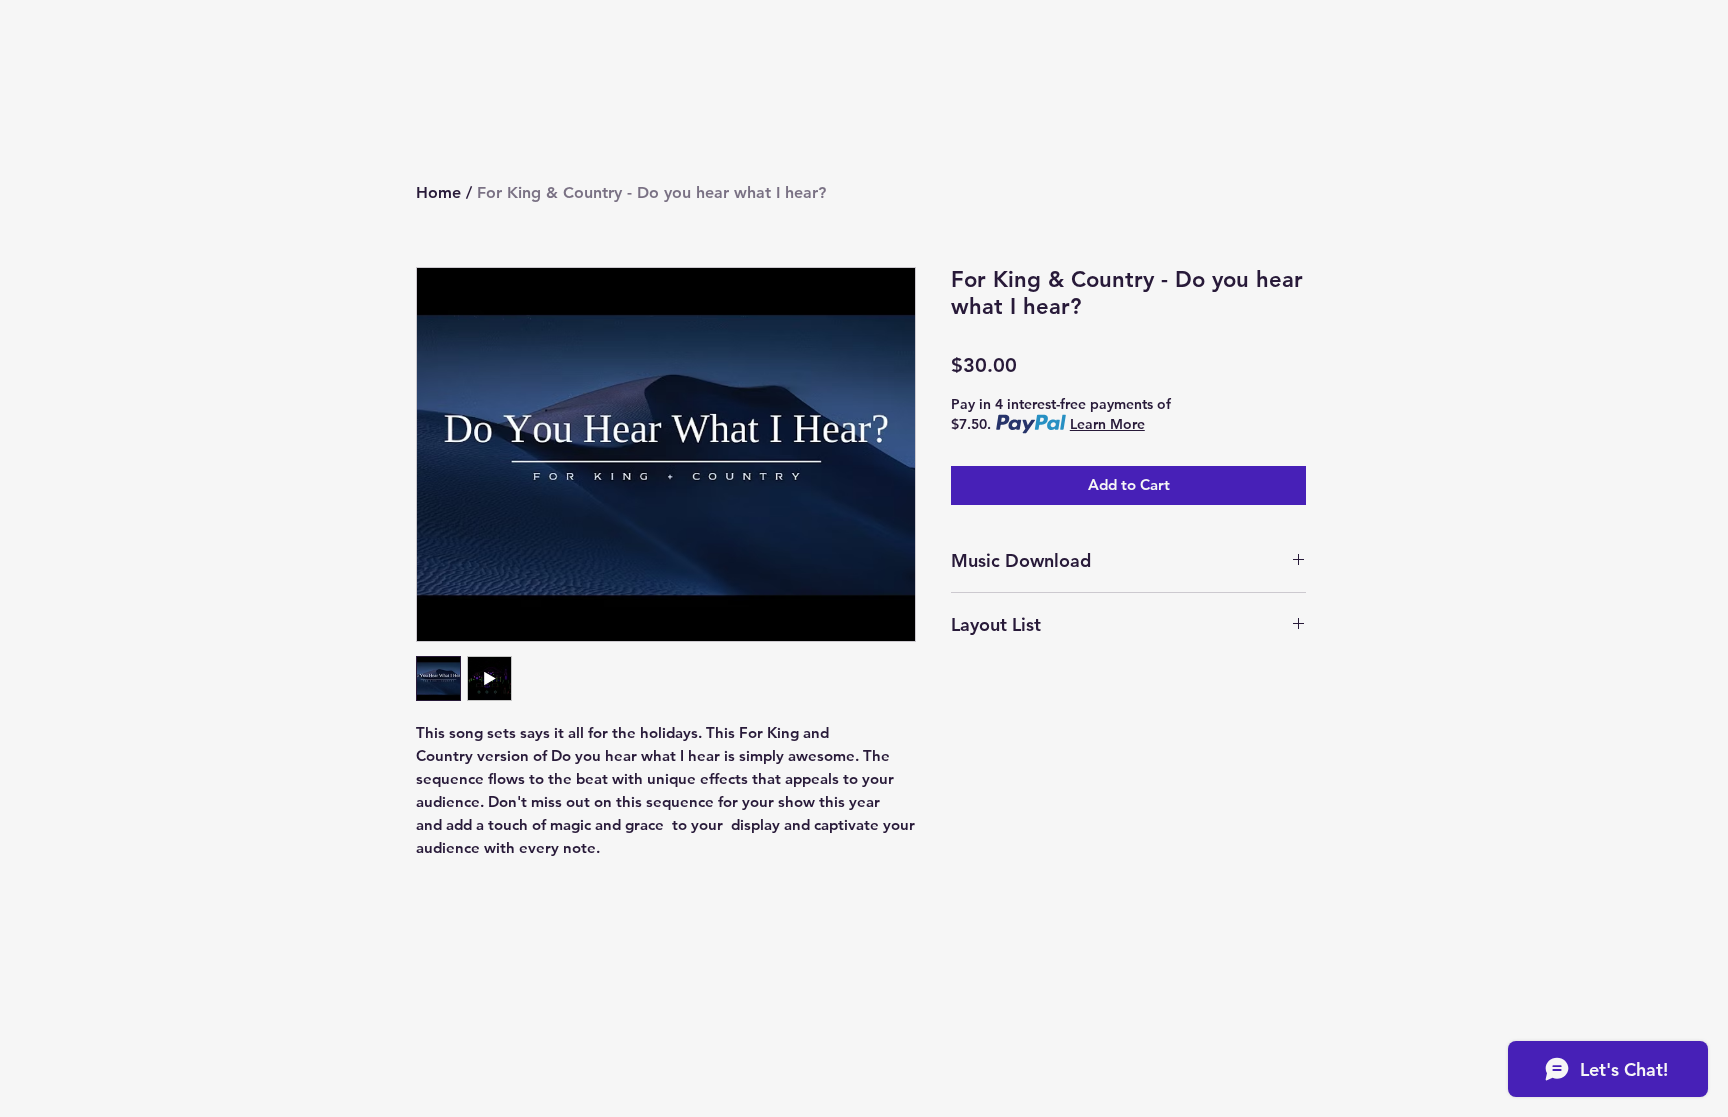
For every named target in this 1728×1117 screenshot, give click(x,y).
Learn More (1107, 424)
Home (438, 192)
